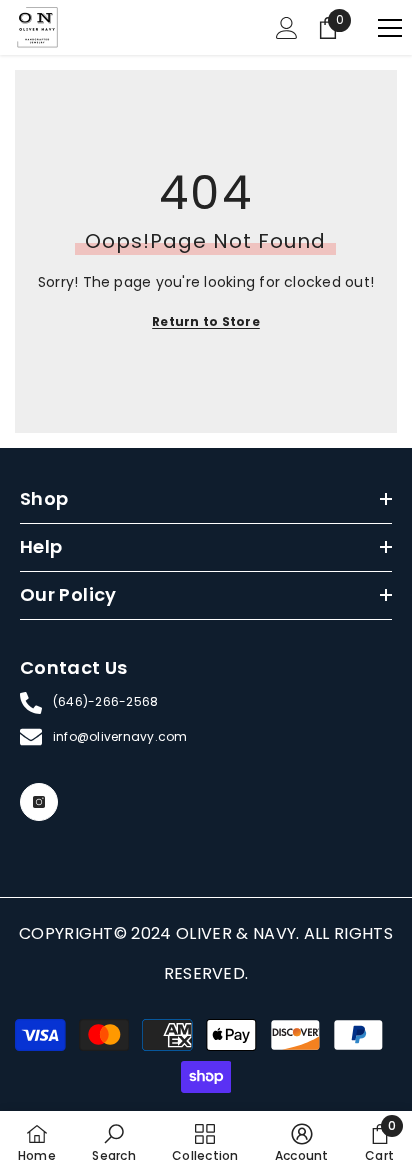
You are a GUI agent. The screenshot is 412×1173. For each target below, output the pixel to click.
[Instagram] (39, 802)
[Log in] (287, 28)
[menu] (390, 28)
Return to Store (206, 321)
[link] (113, 1142)
